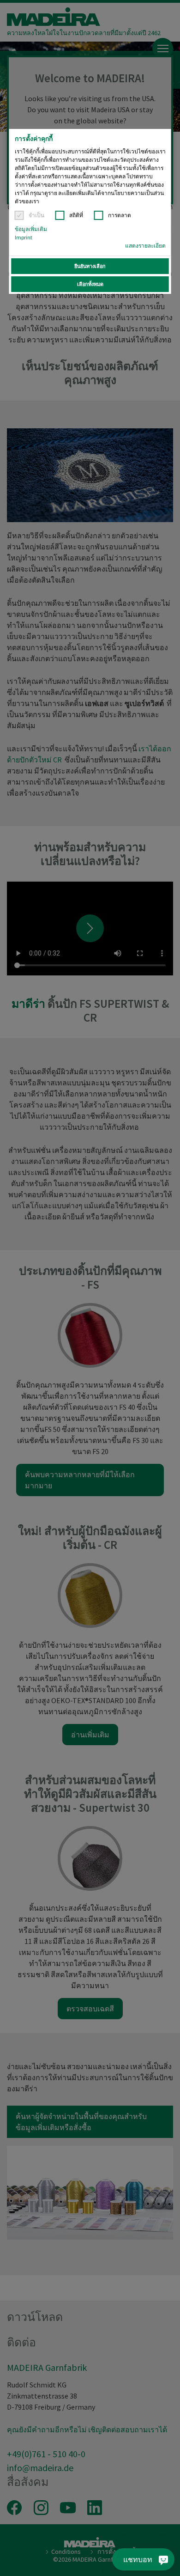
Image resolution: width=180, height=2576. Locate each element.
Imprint (24, 237)
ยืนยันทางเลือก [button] (90, 266)
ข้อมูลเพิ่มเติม (31, 229)
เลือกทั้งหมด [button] (90, 284)
